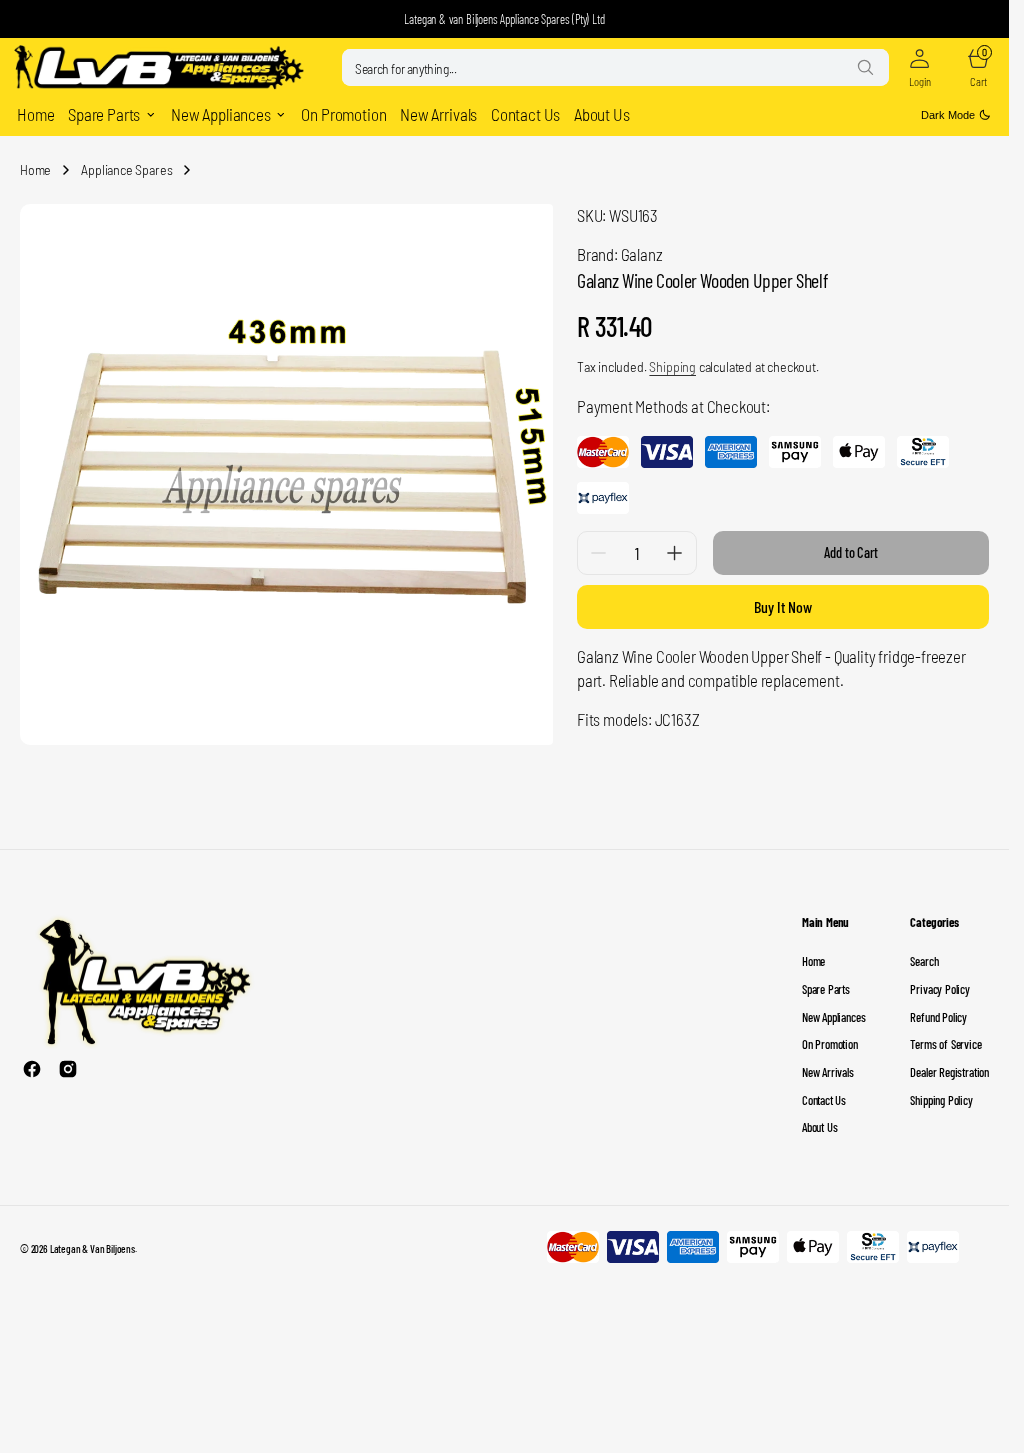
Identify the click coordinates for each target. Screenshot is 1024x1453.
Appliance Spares (126, 169)
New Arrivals (828, 1064)
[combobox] (615, 67)
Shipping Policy (941, 1092)
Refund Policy (938, 1009)
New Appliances (833, 1009)
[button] (919, 68)
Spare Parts (826, 981)
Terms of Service (945, 1036)
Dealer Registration (949, 1064)
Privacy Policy (939, 981)
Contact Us (824, 1092)
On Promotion (830, 1036)
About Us (820, 1119)
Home (35, 169)
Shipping (672, 366)
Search (924, 953)
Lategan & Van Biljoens (92, 1240)
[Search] (865, 67)
